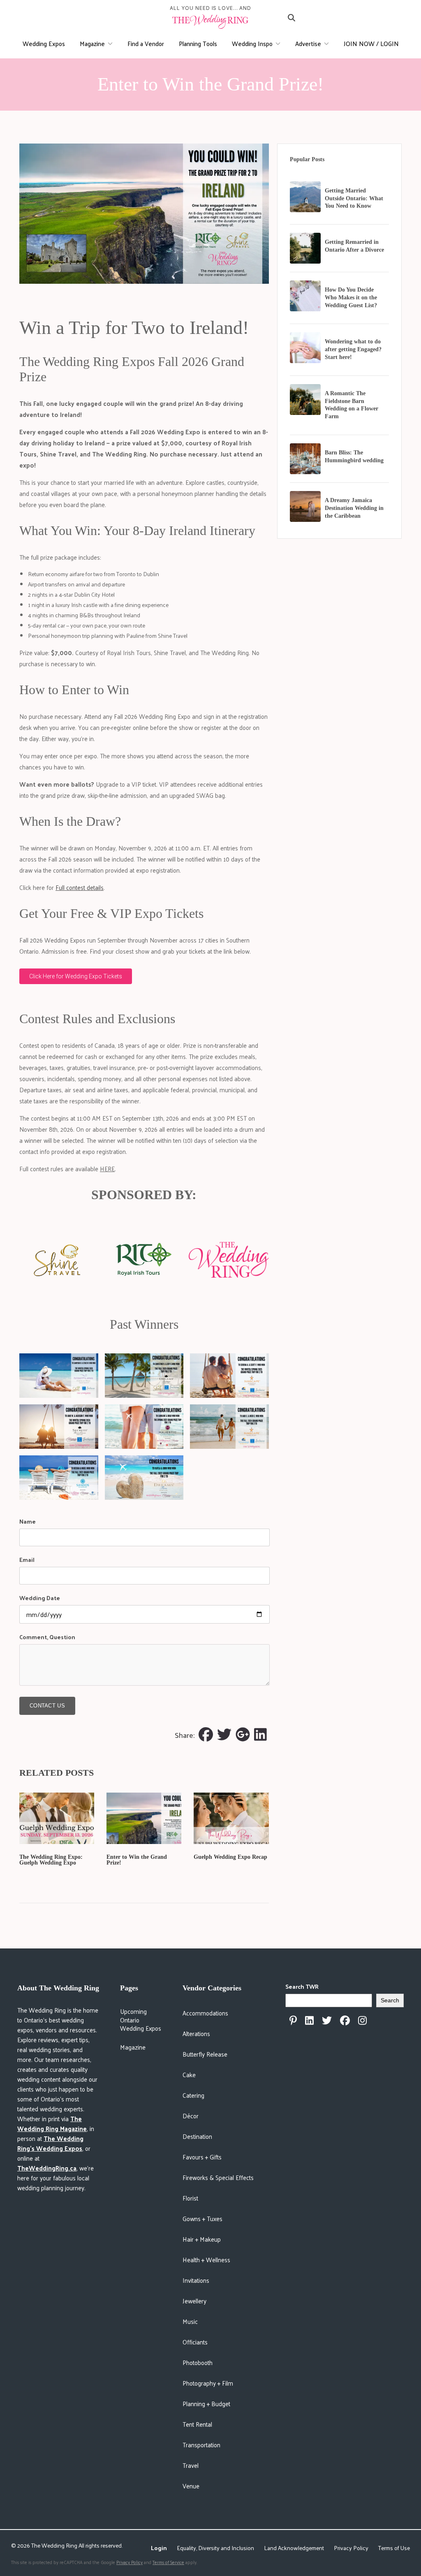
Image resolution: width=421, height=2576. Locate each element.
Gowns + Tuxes (202, 2218)
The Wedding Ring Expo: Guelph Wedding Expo (51, 1860)
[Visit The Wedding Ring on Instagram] (362, 2020)
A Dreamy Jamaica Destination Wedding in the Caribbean (354, 508)
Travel (191, 2465)
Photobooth (198, 2362)
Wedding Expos (44, 43)
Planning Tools (198, 43)
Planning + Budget (206, 2403)
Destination (197, 2136)
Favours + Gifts (202, 2157)
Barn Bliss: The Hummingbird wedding (354, 456)
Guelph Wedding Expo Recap (230, 1857)
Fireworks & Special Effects (218, 2177)
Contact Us (47, 1706)
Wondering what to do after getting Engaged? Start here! (353, 349)
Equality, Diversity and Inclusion (215, 2548)
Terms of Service (168, 2562)
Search (390, 2000)
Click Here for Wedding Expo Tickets (76, 976)
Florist (190, 2198)
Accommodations (205, 2013)
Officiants (195, 2342)
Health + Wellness (206, 2260)
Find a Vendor (146, 43)
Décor (191, 2116)
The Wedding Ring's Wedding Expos (50, 2143)
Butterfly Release (205, 2054)
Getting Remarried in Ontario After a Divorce (354, 246)
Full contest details (80, 887)
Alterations (196, 2033)
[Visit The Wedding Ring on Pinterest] (293, 2020)
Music (190, 2321)
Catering (193, 2095)
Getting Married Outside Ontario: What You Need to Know (354, 198)
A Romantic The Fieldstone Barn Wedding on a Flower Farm (352, 405)
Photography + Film (208, 2383)
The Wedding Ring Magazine (52, 2123)
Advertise (308, 43)
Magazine (92, 43)
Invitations (196, 2280)
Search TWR (302, 1986)
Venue (191, 2486)
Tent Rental (197, 2424)
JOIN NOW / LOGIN (371, 43)
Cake (189, 2074)
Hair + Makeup (202, 2239)
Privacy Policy (351, 2548)
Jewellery (194, 2301)
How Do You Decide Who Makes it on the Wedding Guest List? (351, 298)
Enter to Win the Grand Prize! (137, 1860)
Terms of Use (394, 2548)
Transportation (201, 2445)
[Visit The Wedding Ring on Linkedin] (309, 2020)
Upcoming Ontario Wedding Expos (141, 2020)
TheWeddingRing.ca (47, 2168)
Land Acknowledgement (294, 2548)
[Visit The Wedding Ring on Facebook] (345, 2020)
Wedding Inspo (252, 43)
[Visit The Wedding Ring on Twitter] (327, 2020)
